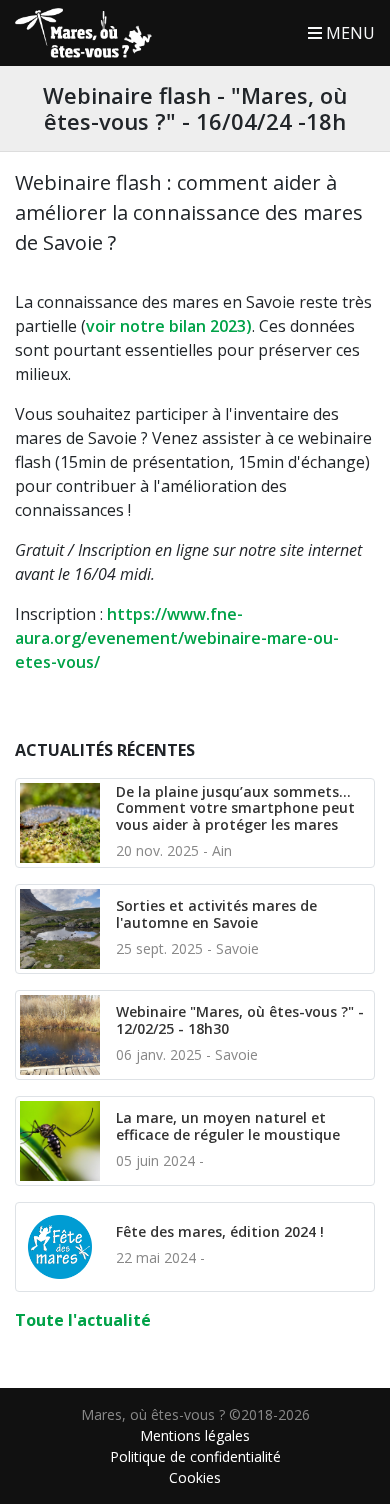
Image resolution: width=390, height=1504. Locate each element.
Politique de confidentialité (195, 1456)
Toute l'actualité (83, 1320)
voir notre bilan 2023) (169, 326)
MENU (348, 33)
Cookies (195, 1477)
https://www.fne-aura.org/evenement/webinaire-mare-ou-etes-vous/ (177, 638)
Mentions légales (195, 1435)
